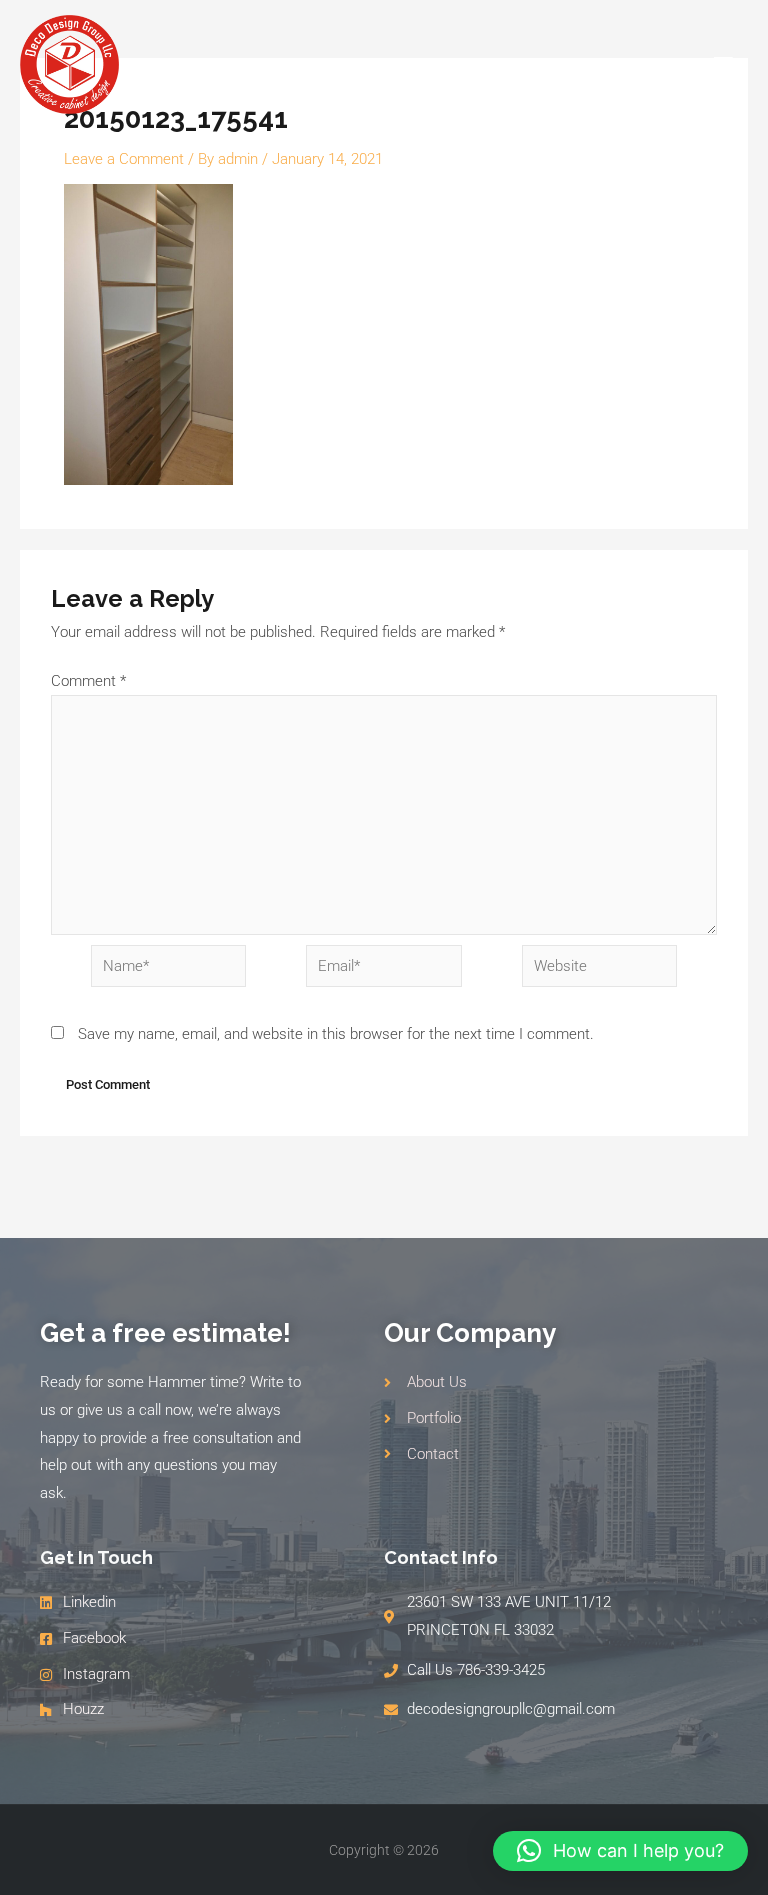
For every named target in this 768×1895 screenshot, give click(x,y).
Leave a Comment (124, 159)
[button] (620, 1851)
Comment (88, 681)
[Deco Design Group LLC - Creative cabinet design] (69, 64)
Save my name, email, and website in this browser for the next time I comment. (336, 1034)
